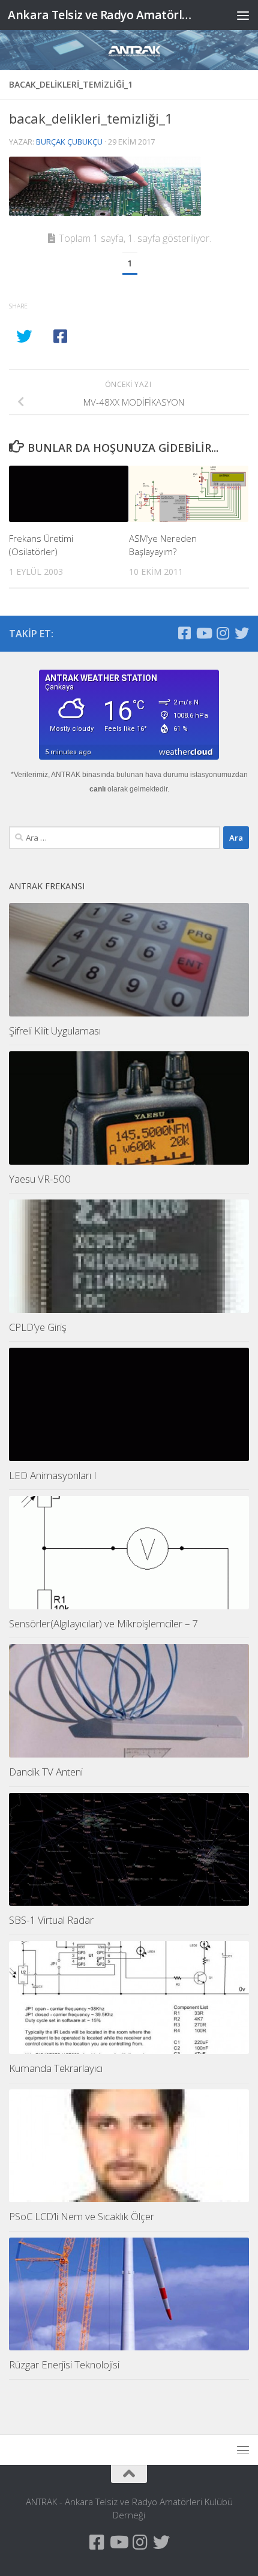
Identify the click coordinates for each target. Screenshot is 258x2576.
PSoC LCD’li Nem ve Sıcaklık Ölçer (82, 2216)
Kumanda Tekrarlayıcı (56, 2068)
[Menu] (243, 15)
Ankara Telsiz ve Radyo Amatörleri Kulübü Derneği (101, 15)
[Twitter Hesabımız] (242, 633)
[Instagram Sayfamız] (223, 633)
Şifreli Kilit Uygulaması (55, 1031)
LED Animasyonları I (53, 1475)
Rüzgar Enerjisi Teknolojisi (64, 2364)
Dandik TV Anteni (46, 1772)
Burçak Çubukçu (69, 142)
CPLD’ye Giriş (38, 1327)
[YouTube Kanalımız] (203, 633)
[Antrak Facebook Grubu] (184, 633)
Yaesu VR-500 (40, 1179)
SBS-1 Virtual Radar (51, 1920)
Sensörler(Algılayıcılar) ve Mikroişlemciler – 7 (103, 1623)
